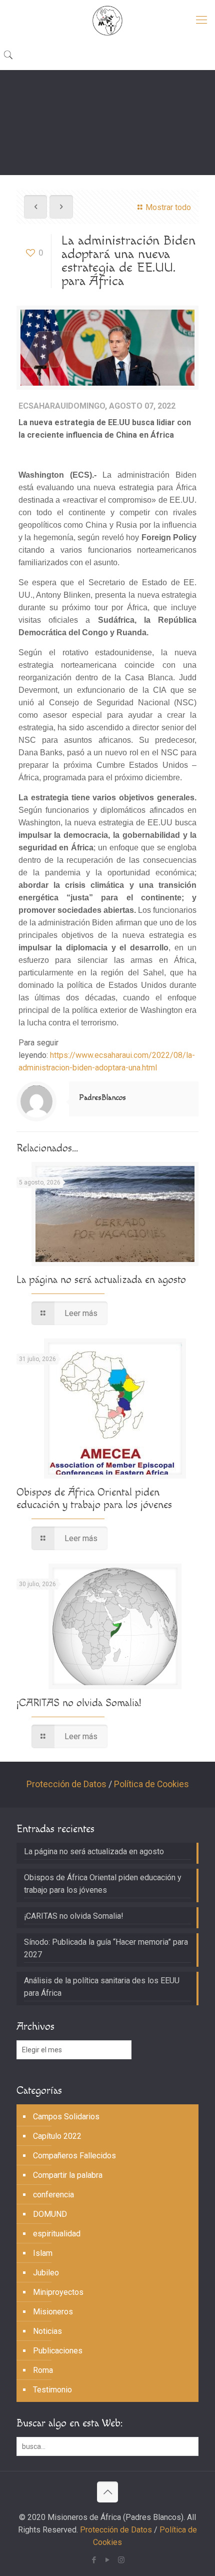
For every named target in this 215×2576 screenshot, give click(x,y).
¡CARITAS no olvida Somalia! (79, 1703)
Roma (43, 2370)
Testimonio (52, 2390)
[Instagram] (121, 2560)
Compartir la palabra (68, 2175)
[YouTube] (108, 2560)
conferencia (53, 2195)
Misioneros (53, 2312)
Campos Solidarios (66, 2117)
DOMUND (50, 2214)
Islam (43, 2253)
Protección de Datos (66, 1784)
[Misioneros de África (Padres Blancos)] (107, 20)
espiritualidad (57, 2234)
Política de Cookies (151, 1784)
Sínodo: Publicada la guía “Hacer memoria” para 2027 (106, 1948)
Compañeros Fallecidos (74, 2156)
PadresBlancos (102, 1098)
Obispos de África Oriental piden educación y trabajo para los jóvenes (94, 1499)
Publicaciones (58, 2351)
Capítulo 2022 (57, 2136)
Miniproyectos (58, 2292)
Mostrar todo (168, 207)
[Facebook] (94, 2560)
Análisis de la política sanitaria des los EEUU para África (102, 1987)
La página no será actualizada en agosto (101, 1280)
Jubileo (46, 2273)
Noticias (47, 2331)
